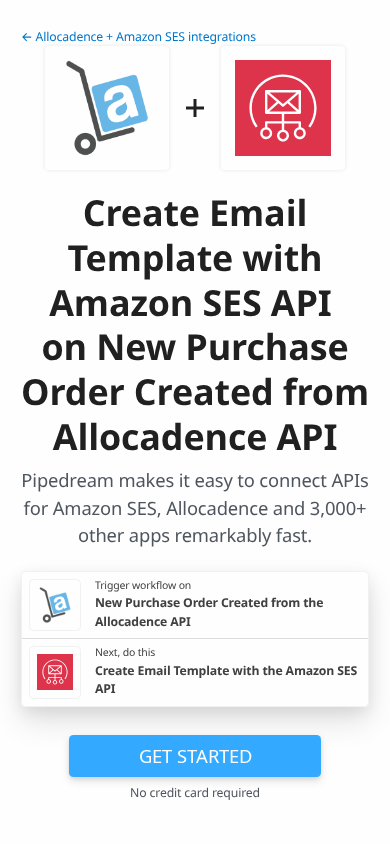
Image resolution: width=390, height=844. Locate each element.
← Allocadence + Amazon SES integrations (138, 36)
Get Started (195, 755)
